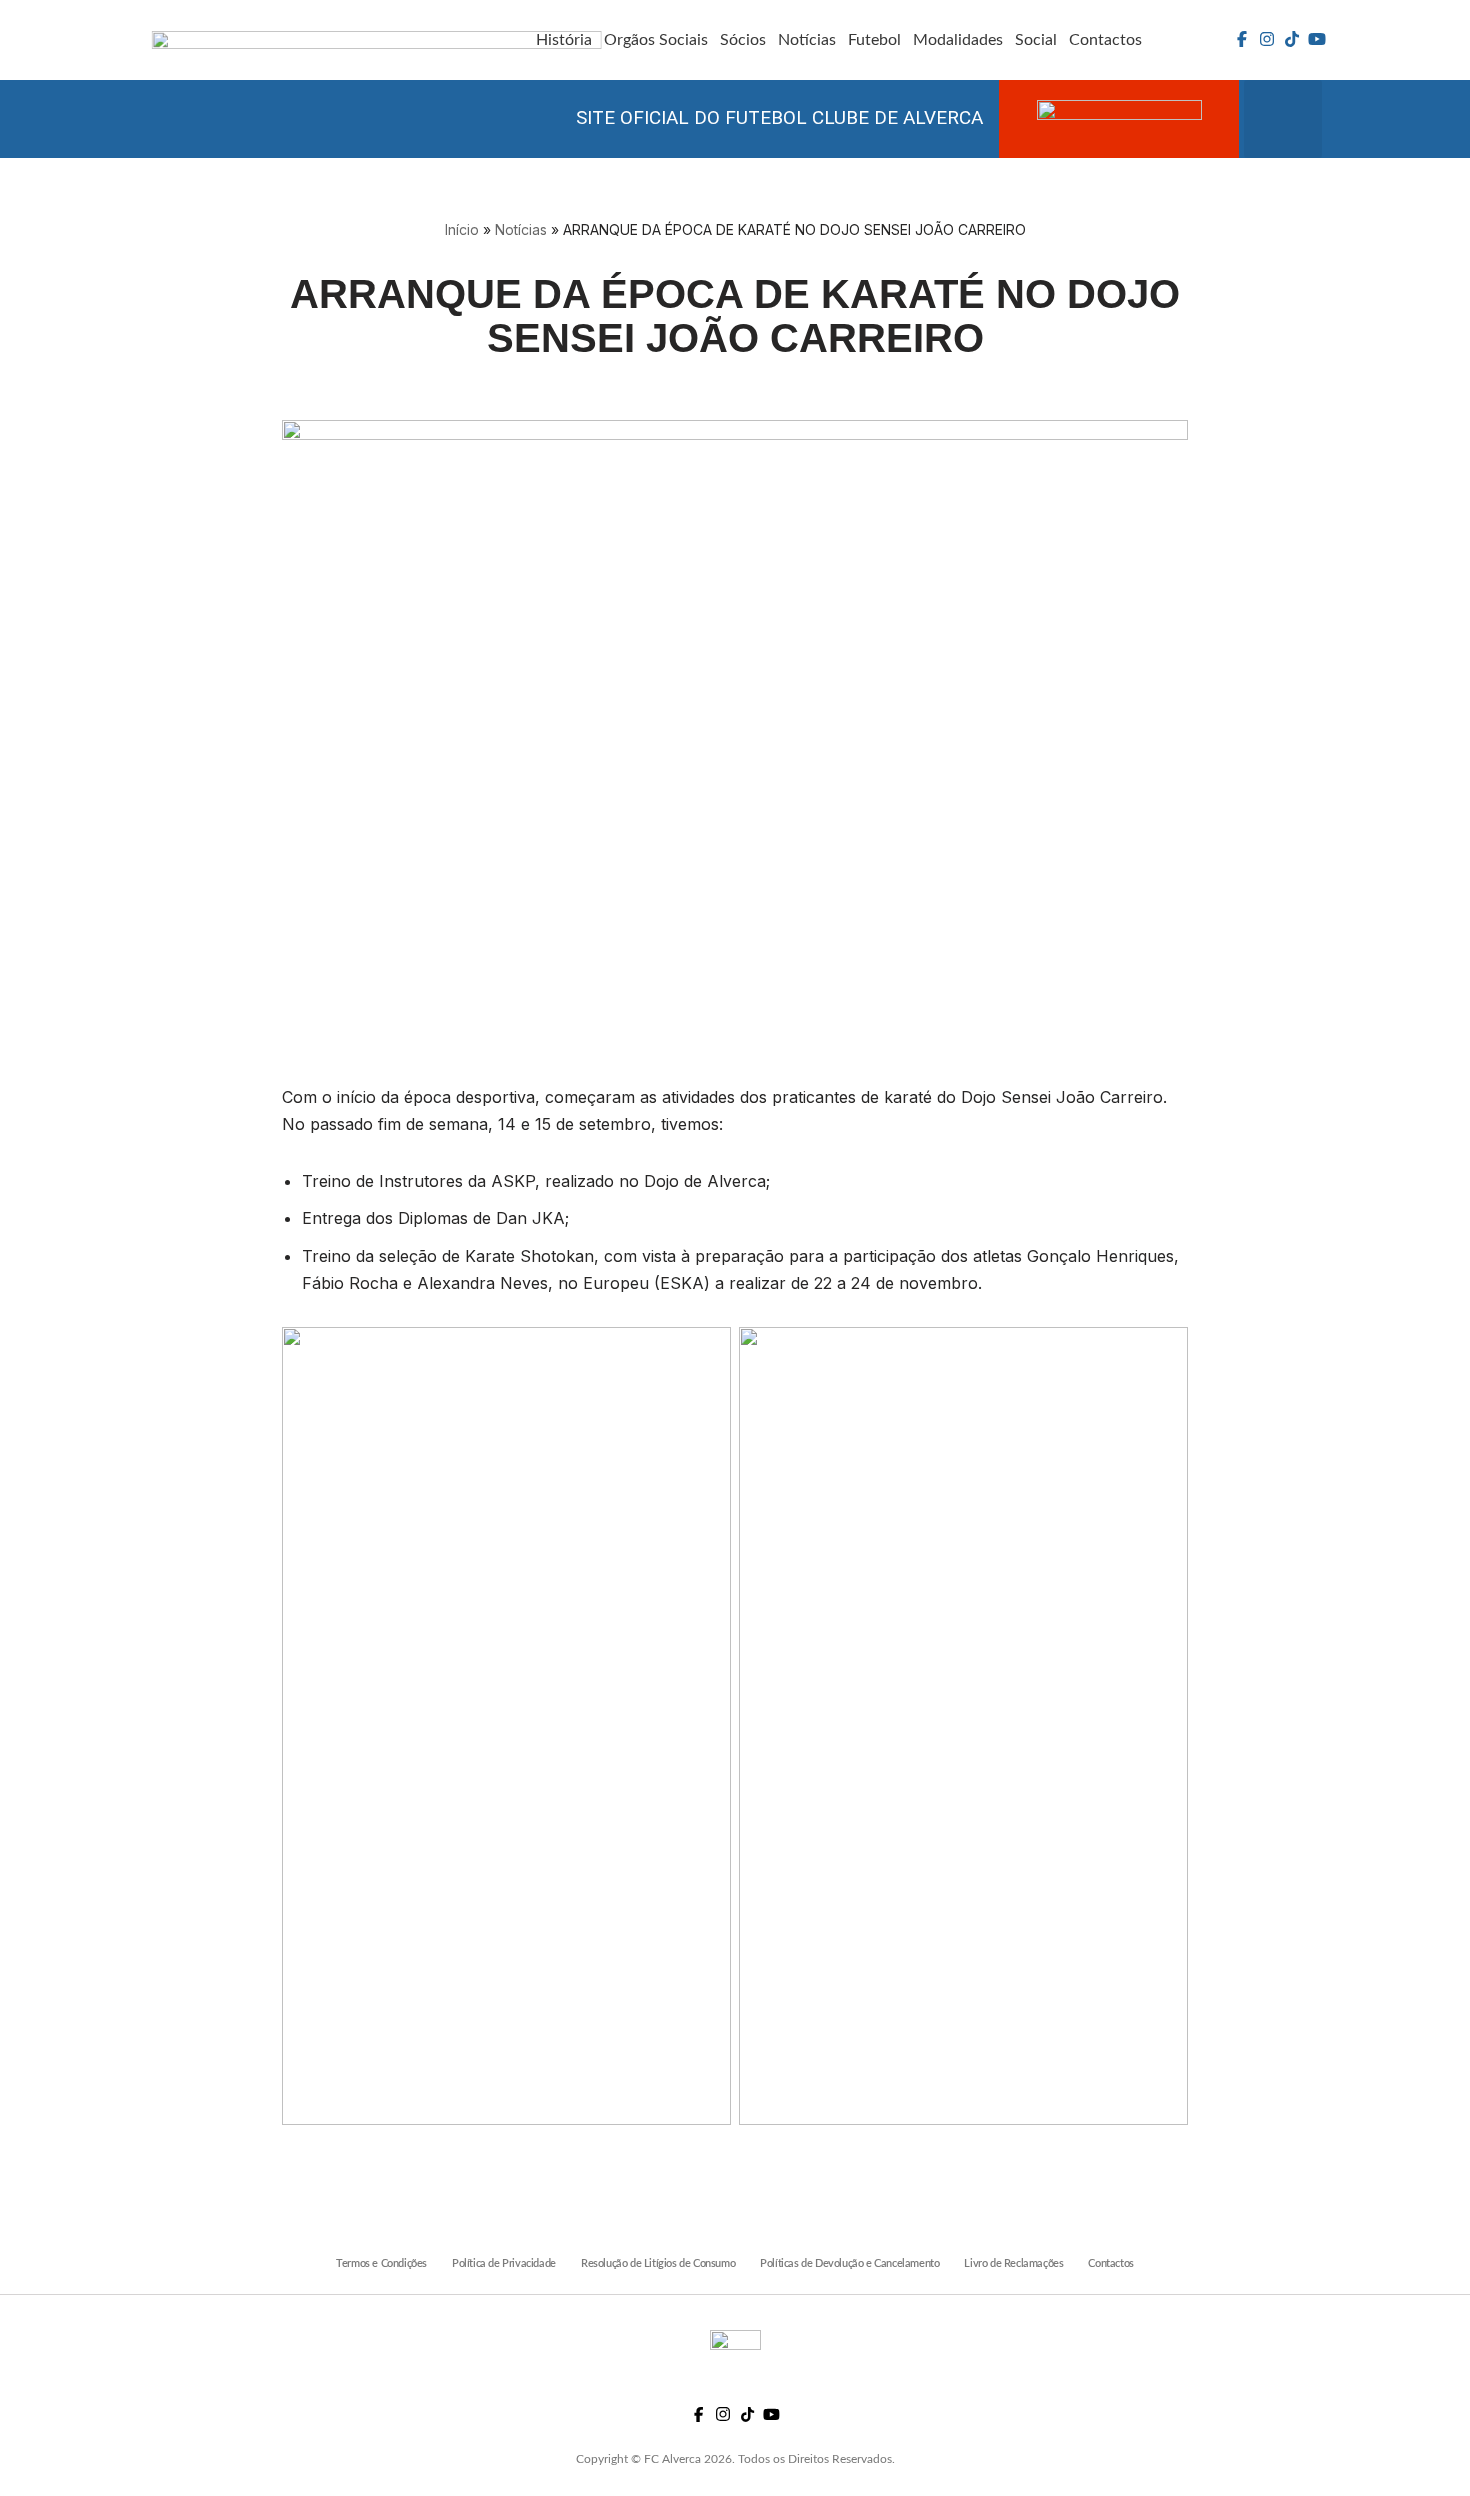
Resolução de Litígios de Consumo (658, 2263)
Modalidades (958, 40)
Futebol (874, 40)
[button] (1283, 119)
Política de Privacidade (504, 2263)
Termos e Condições (381, 2263)
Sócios (743, 40)
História (564, 40)
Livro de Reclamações (1013, 2263)
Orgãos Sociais (656, 40)
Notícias (807, 40)
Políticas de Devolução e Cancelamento (849, 2263)
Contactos (1105, 40)
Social (1036, 40)
